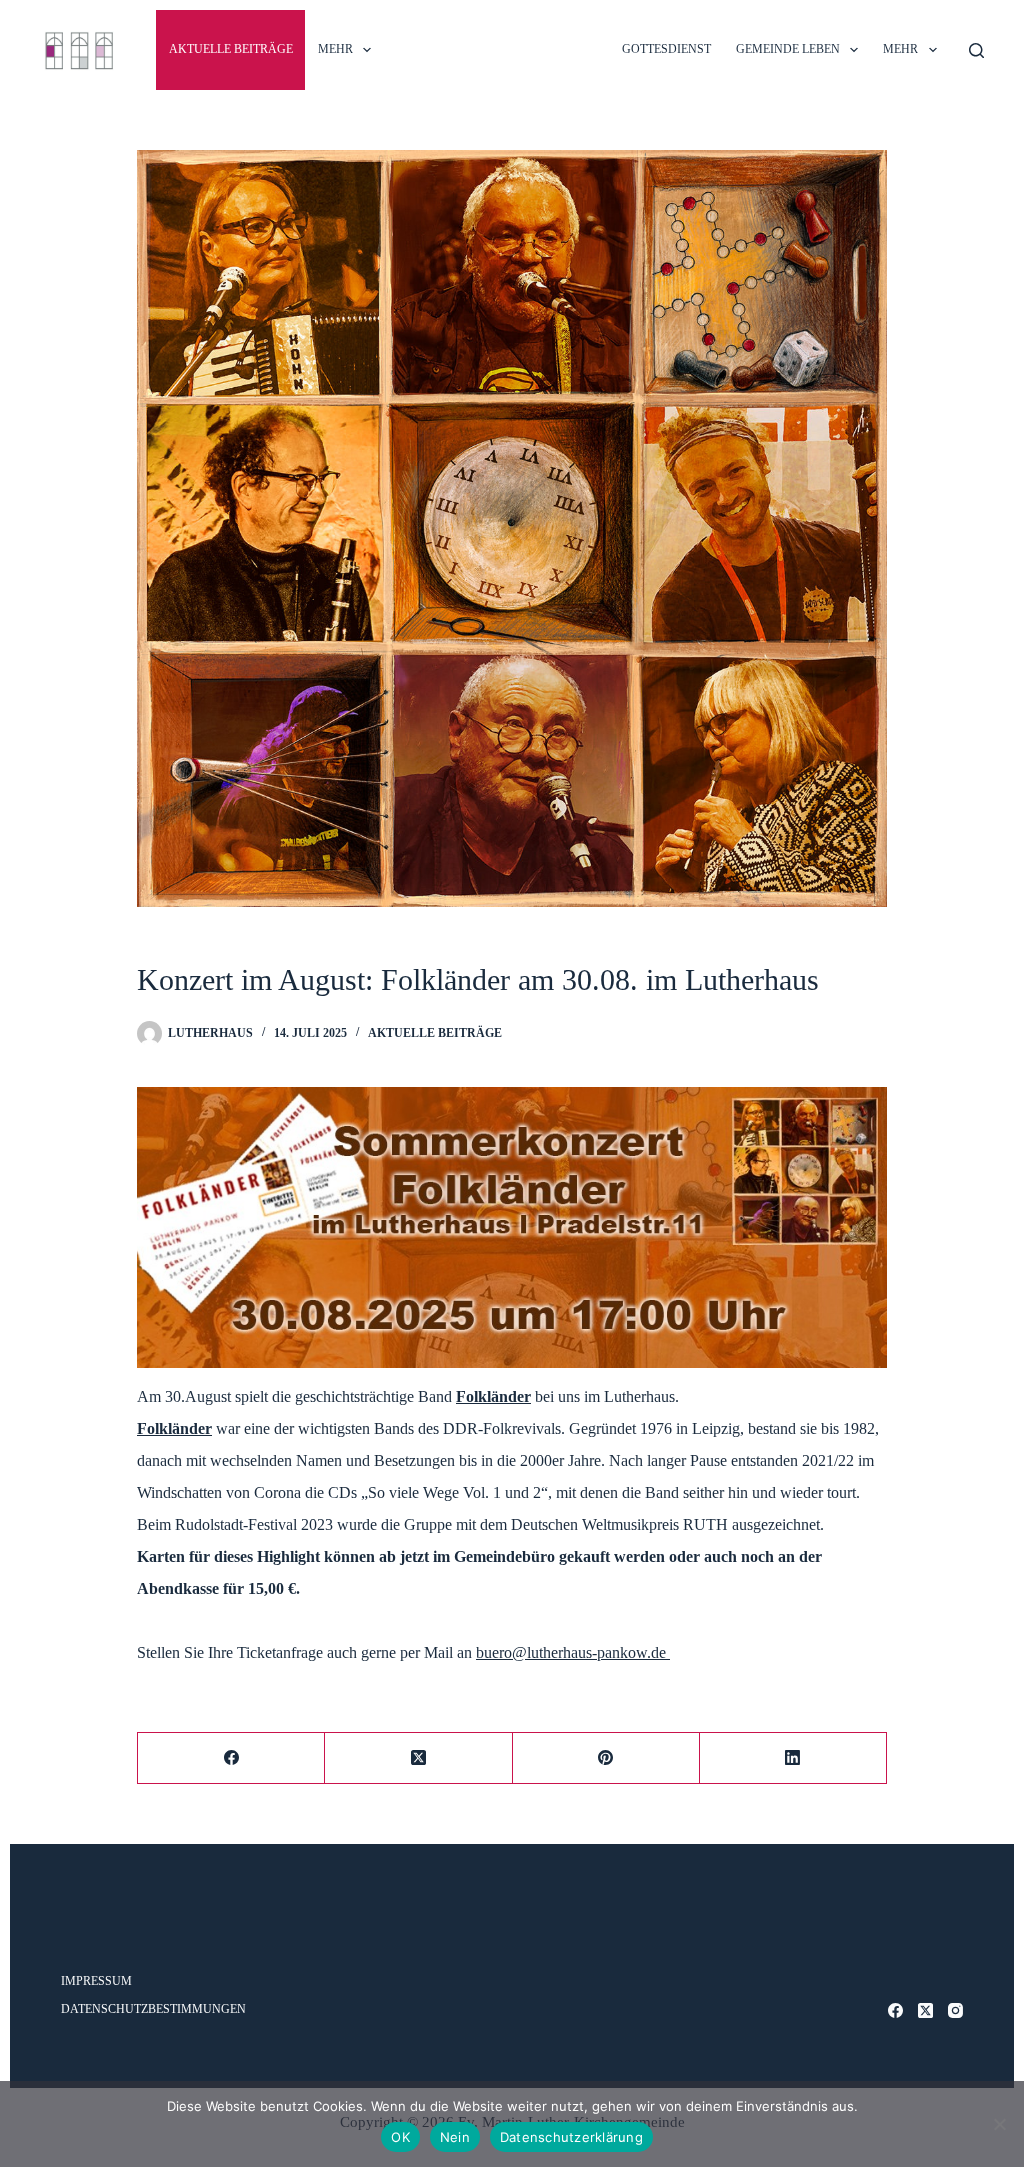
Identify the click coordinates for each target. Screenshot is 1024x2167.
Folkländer (493, 1396)
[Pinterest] (606, 1758)
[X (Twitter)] (418, 1758)
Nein (455, 2137)
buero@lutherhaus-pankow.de (573, 1652)
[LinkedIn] (793, 1758)
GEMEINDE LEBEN (788, 49)
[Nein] (999, 2124)
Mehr (335, 49)
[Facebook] (231, 1758)
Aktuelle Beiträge (231, 49)
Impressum (96, 1981)
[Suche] (976, 50)
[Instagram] (955, 2010)
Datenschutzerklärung (571, 2137)
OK (400, 2137)
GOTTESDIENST (666, 49)
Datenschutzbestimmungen (153, 2009)
